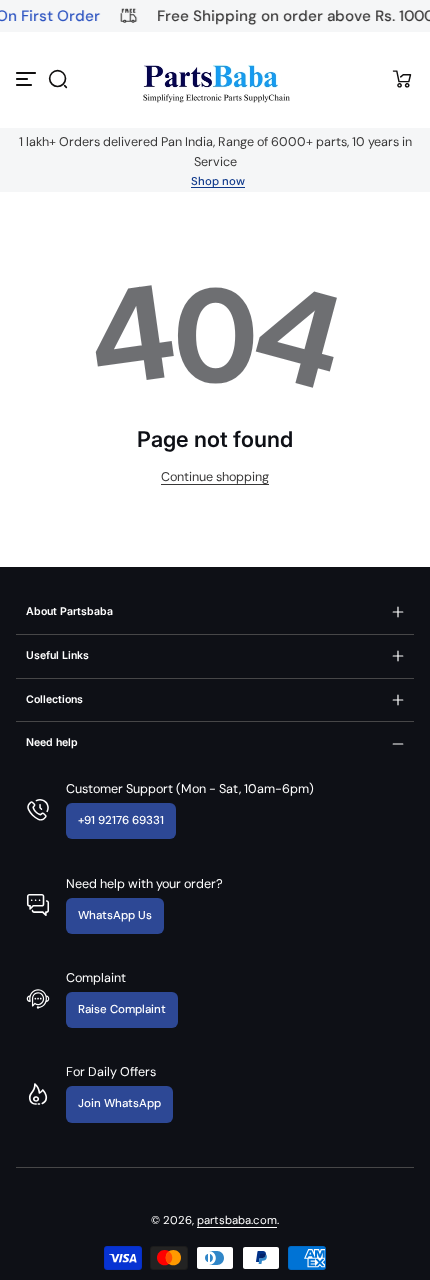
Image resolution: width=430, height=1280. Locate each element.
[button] (58, 79)
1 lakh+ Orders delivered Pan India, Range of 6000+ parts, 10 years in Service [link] (215, 152)
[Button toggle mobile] (28, 79)
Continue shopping (215, 477)
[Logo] (214, 79)
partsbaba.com (237, 1220)
